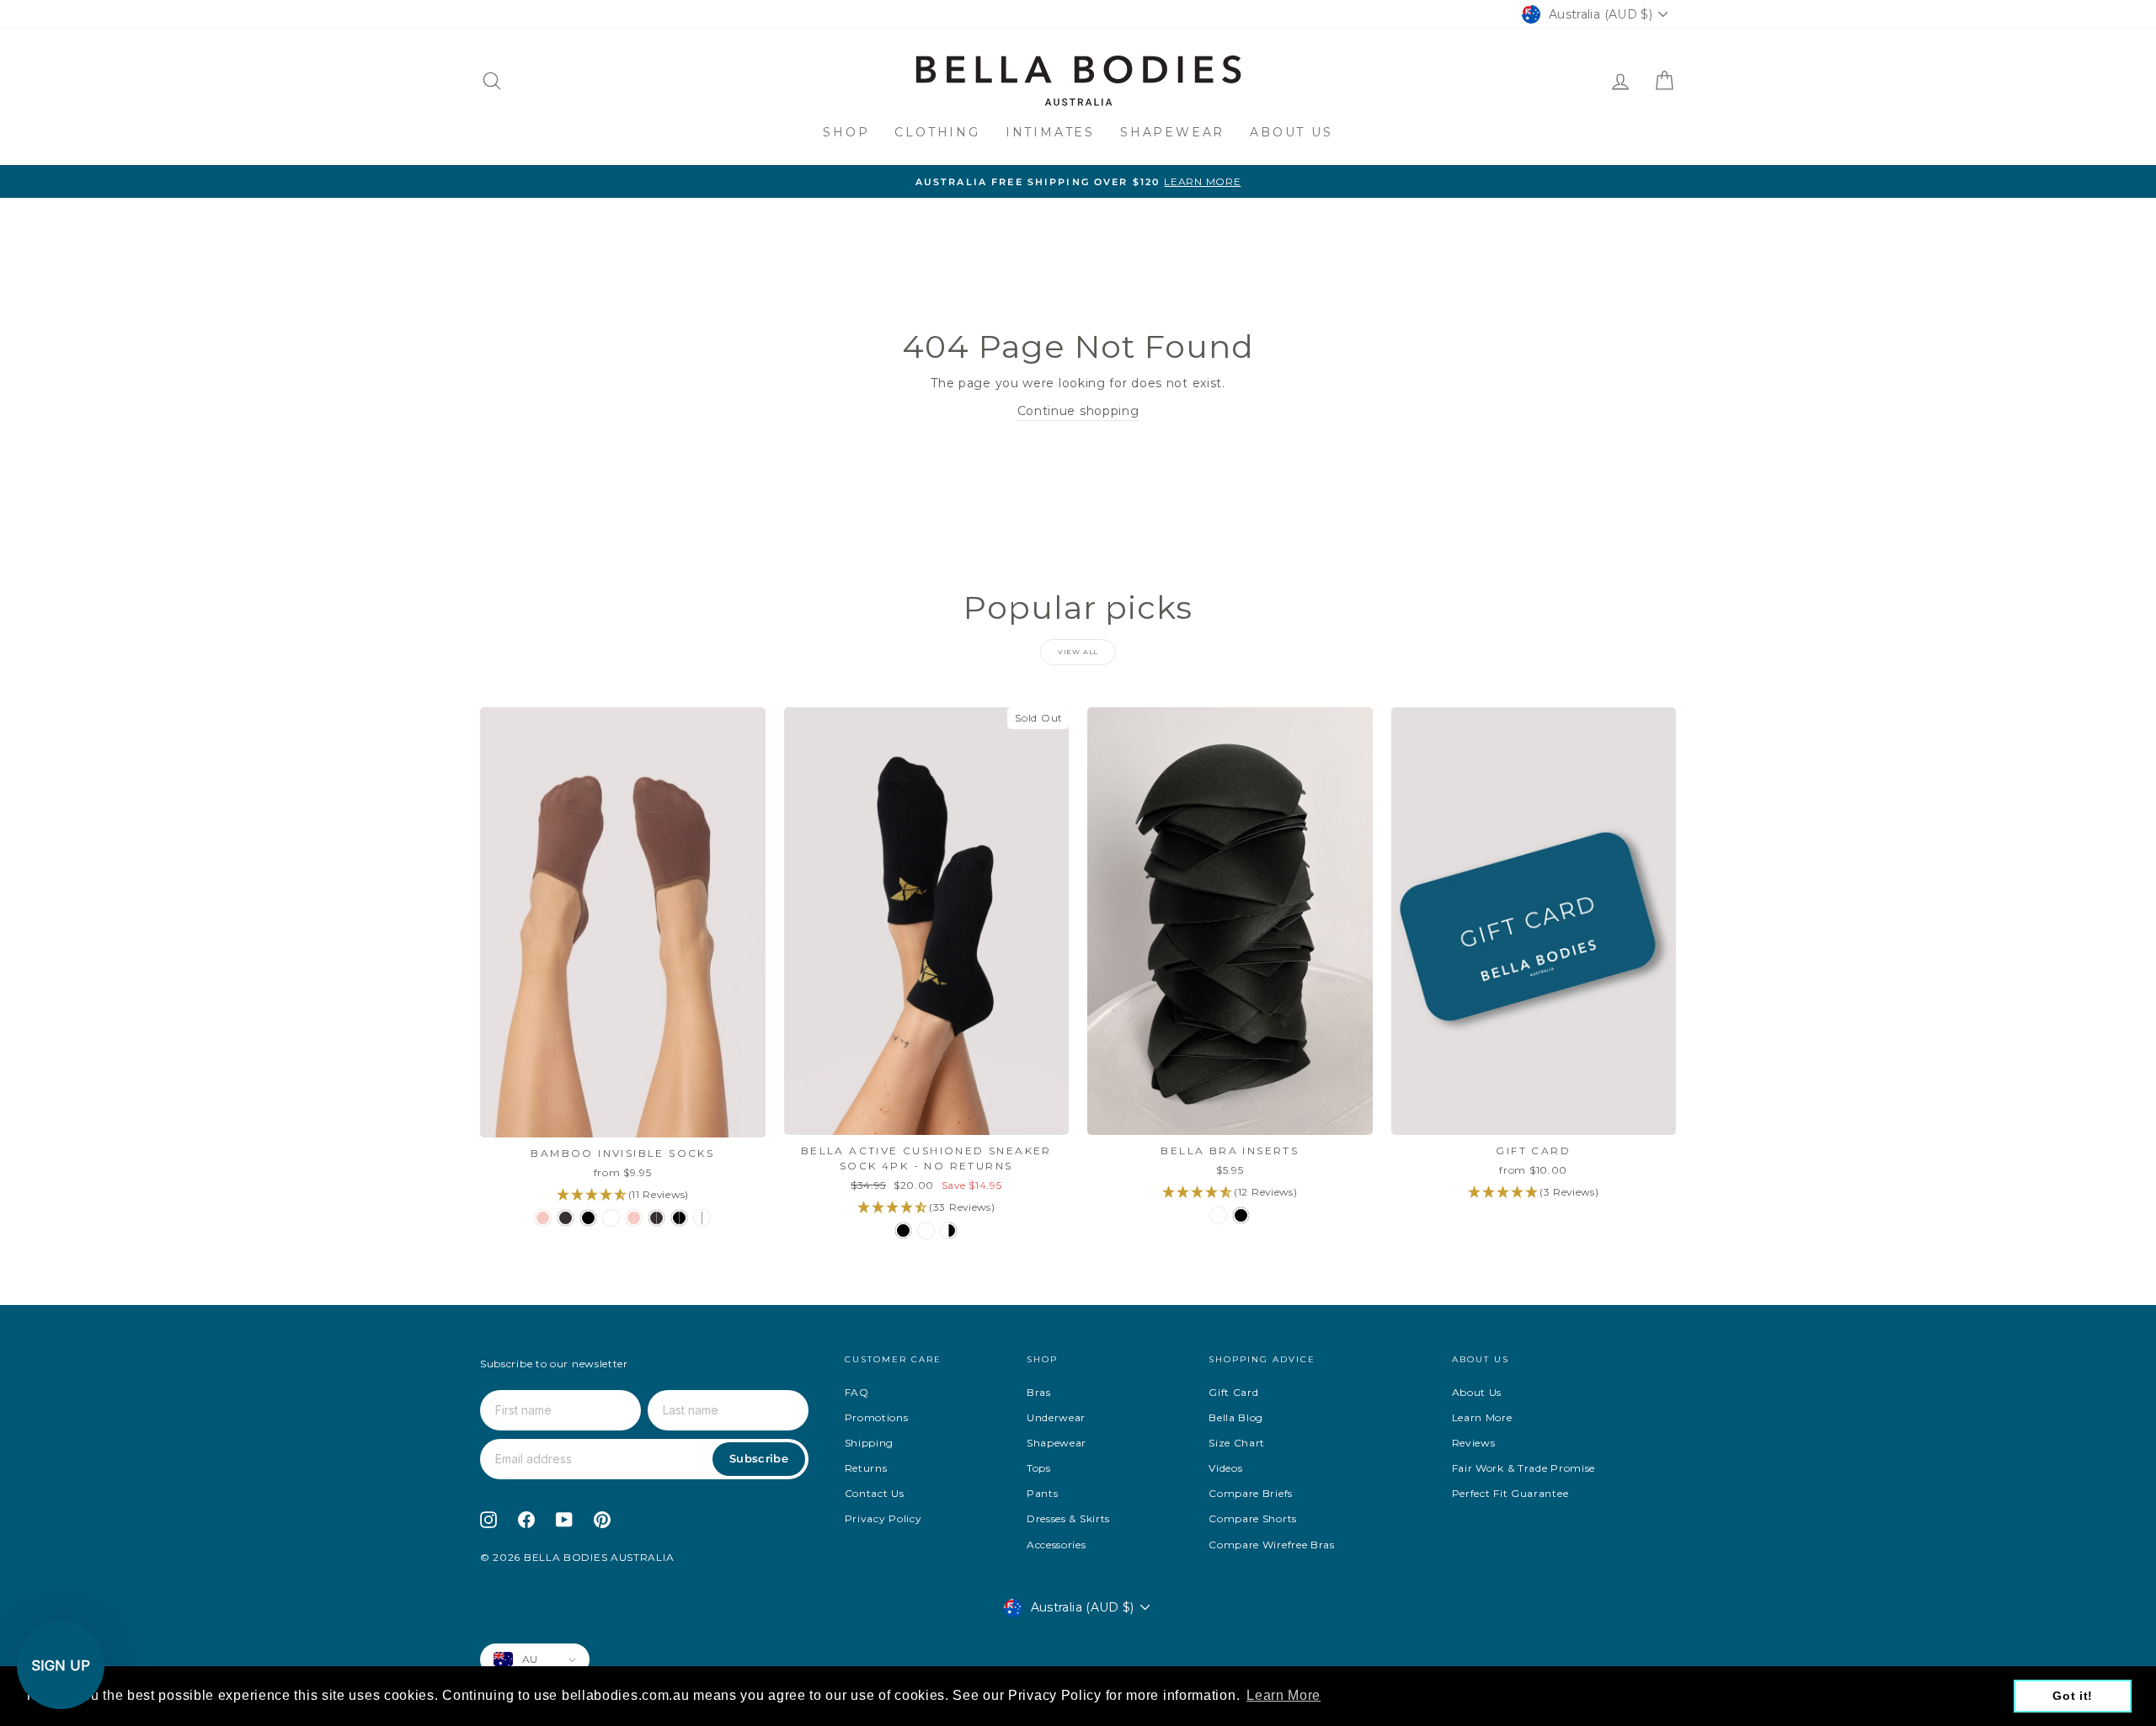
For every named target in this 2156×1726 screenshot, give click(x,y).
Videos (1225, 1468)
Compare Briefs (1251, 1493)
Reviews (1474, 1443)
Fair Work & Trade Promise (1524, 1468)
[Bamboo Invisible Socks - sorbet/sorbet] (634, 1218)
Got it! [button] (2073, 1696)
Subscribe (759, 1458)
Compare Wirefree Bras (1272, 1545)
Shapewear (1172, 132)
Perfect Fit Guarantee (1510, 1493)
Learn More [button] (1283, 1695)
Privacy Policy (883, 1518)
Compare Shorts (1253, 1518)
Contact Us (875, 1493)
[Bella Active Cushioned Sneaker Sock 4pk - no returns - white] (926, 1231)
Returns (866, 1468)
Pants (1043, 1493)
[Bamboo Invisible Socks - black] (588, 1218)
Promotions (877, 1417)
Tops (1039, 1468)
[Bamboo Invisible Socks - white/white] (702, 1218)
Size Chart (1237, 1443)
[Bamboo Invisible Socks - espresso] (566, 1218)
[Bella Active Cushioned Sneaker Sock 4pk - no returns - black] (903, 1231)
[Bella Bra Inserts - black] (1241, 1215)
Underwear (1056, 1417)
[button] (61, 1665)
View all (1078, 652)
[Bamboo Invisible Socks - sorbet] (543, 1218)
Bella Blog (1236, 1417)
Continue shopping (1078, 411)
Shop (846, 132)
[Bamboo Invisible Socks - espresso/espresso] (656, 1218)
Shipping (870, 1443)
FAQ (857, 1392)
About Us (1291, 132)
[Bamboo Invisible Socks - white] (611, 1218)
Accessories (1057, 1545)
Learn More (1482, 1417)
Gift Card (1233, 1392)
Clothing (937, 132)
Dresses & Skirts (1068, 1518)
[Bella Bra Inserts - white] (1218, 1215)
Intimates (1050, 132)
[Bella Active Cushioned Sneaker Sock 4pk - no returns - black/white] (949, 1231)
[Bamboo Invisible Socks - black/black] (679, 1218)
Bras (1039, 1392)
